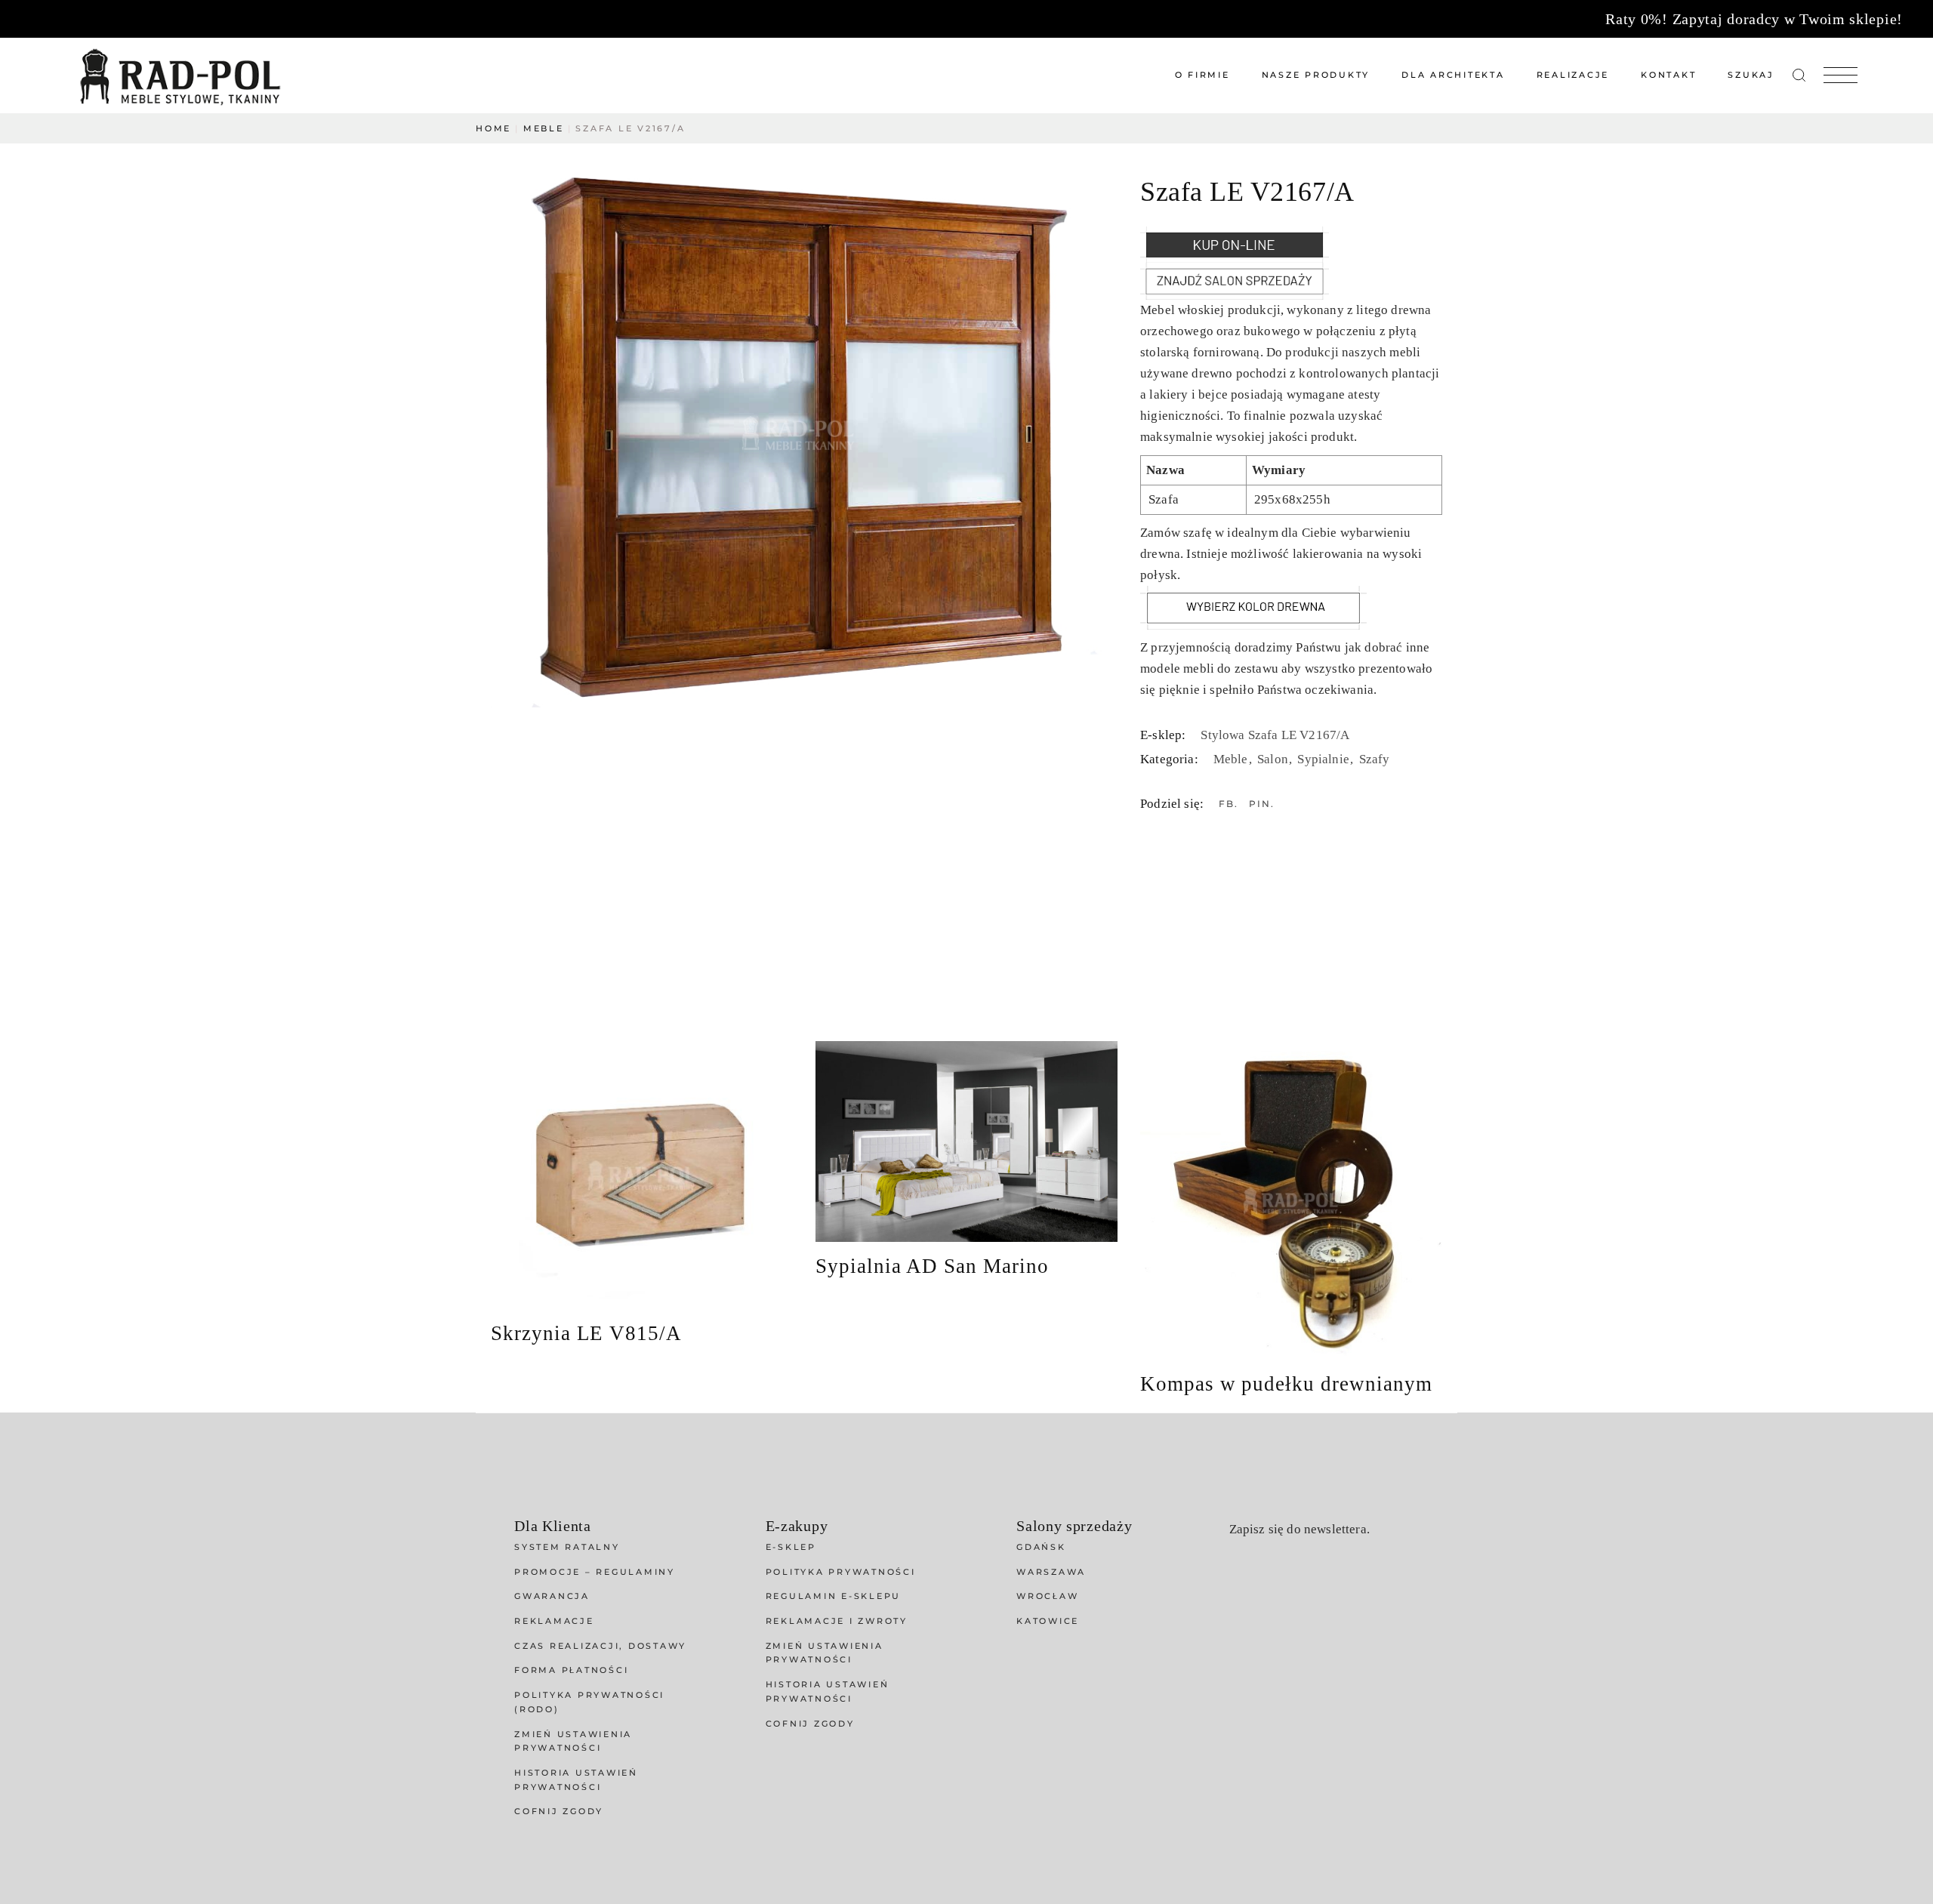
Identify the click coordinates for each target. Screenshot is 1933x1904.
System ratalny (567, 1547)
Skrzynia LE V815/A (586, 1333)
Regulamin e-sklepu (834, 1596)
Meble (1232, 759)
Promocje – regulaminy (595, 1572)
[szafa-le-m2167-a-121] (798, 433)
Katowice (1048, 1621)
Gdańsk (1041, 1547)
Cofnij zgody (559, 1811)
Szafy (1375, 759)
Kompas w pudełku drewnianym (1286, 1384)
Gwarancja (552, 1596)
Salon (1274, 759)
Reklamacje (554, 1621)
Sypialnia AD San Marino (932, 1266)
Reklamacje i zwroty (837, 1621)
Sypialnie (1325, 759)
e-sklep (791, 1547)
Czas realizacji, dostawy (600, 1646)
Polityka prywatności (841, 1572)
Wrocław (1047, 1596)
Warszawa (1051, 1572)
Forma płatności (571, 1670)
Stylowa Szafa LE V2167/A (1275, 735)
